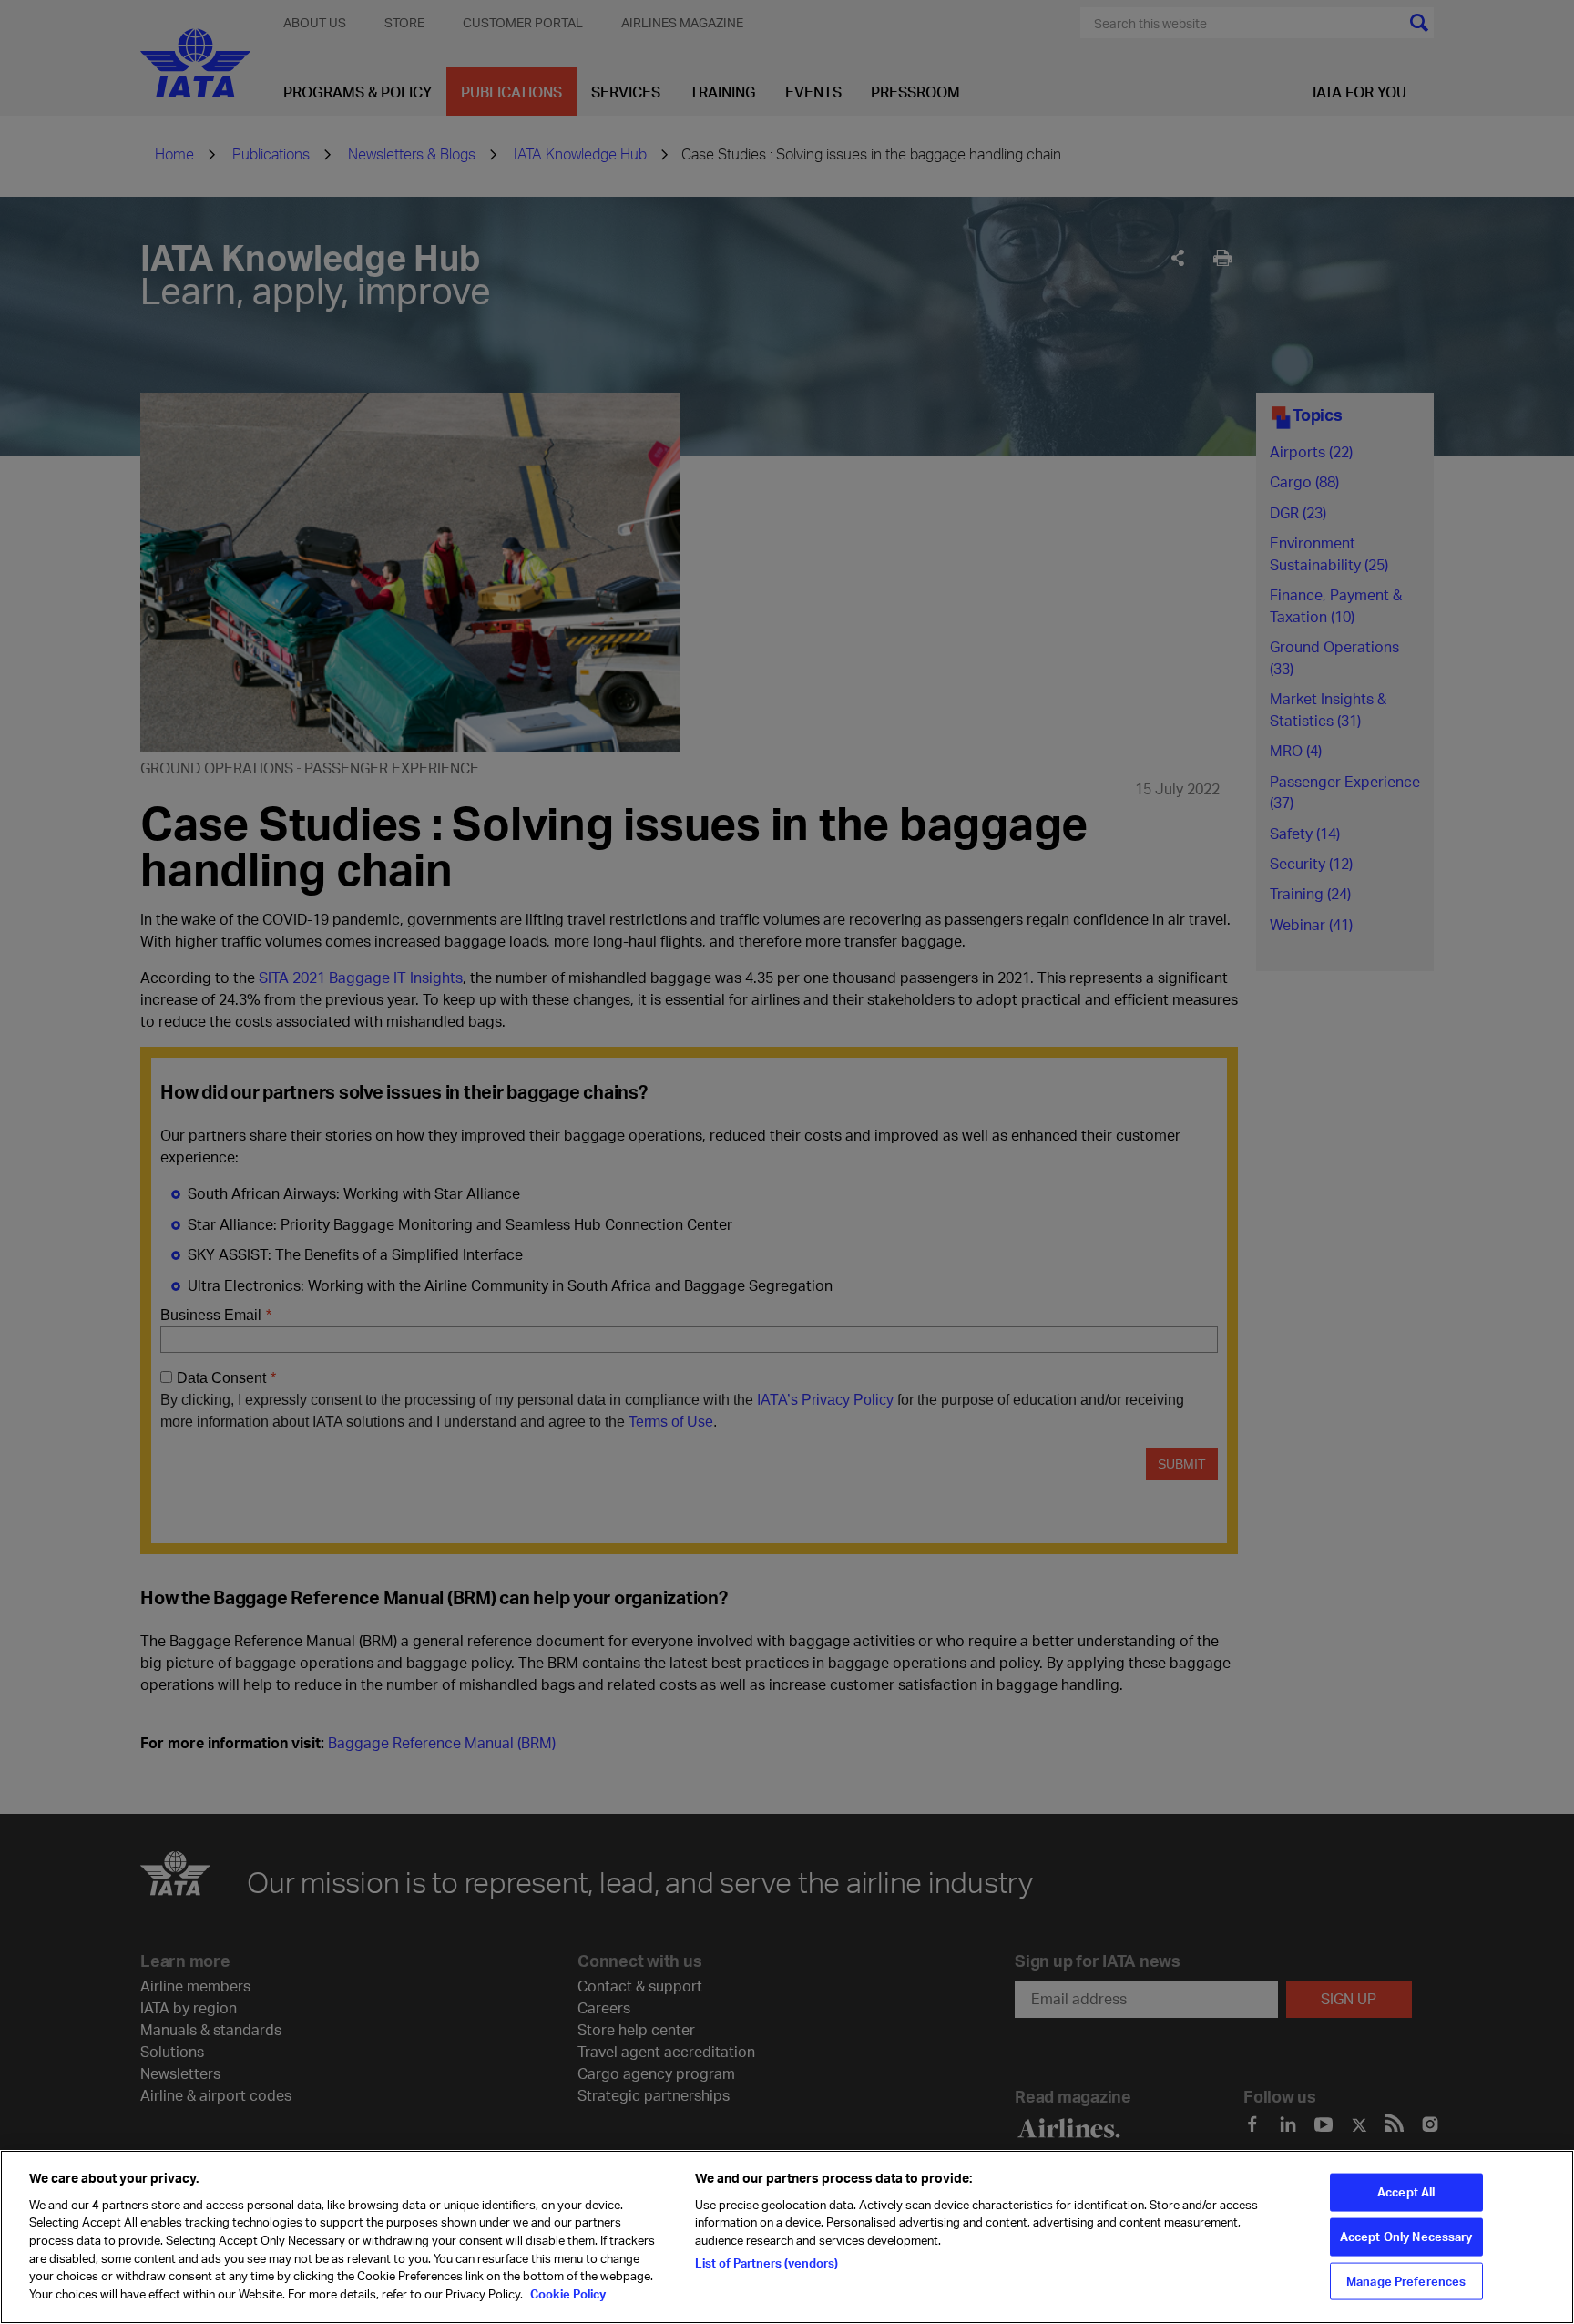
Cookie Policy (567, 2293)
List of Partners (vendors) (767, 2262)
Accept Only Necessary (1406, 2237)
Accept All (1406, 2192)
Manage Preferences (1406, 2280)
